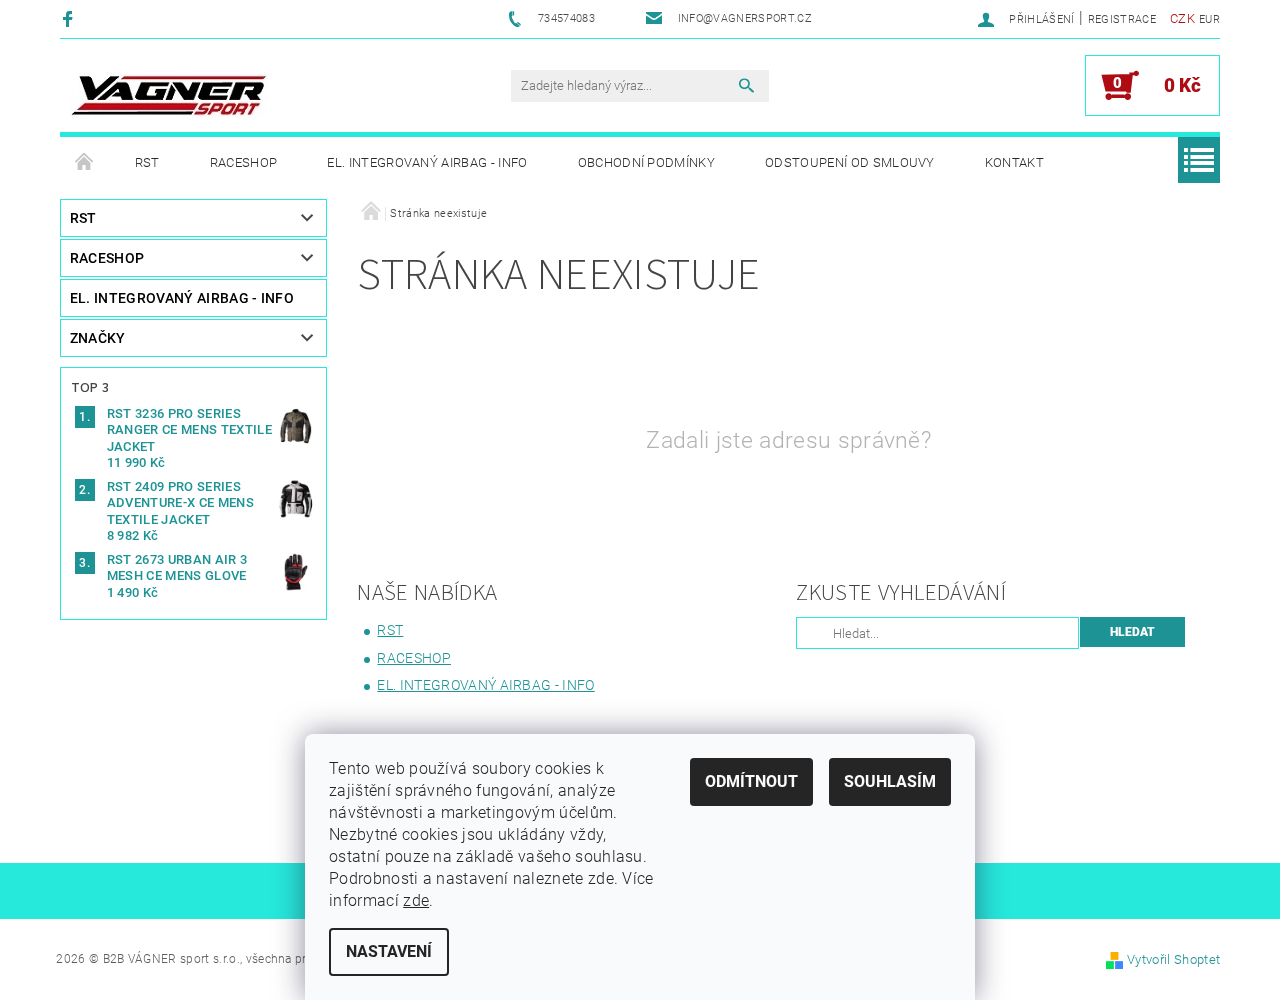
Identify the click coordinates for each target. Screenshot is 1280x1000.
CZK (1182, 18)
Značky (98, 338)
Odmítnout (751, 781)
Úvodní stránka (85, 163)
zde (416, 900)
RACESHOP (244, 162)
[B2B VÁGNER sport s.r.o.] (169, 95)
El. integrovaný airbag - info (427, 162)
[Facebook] (70, 18)
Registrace (1122, 19)
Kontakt (1014, 162)
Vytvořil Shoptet (1173, 959)
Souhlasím (890, 781)
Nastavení (389, 951)
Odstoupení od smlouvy (850, 162)
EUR (1209, 19)
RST (147, 162)
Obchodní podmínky (646, 162)
